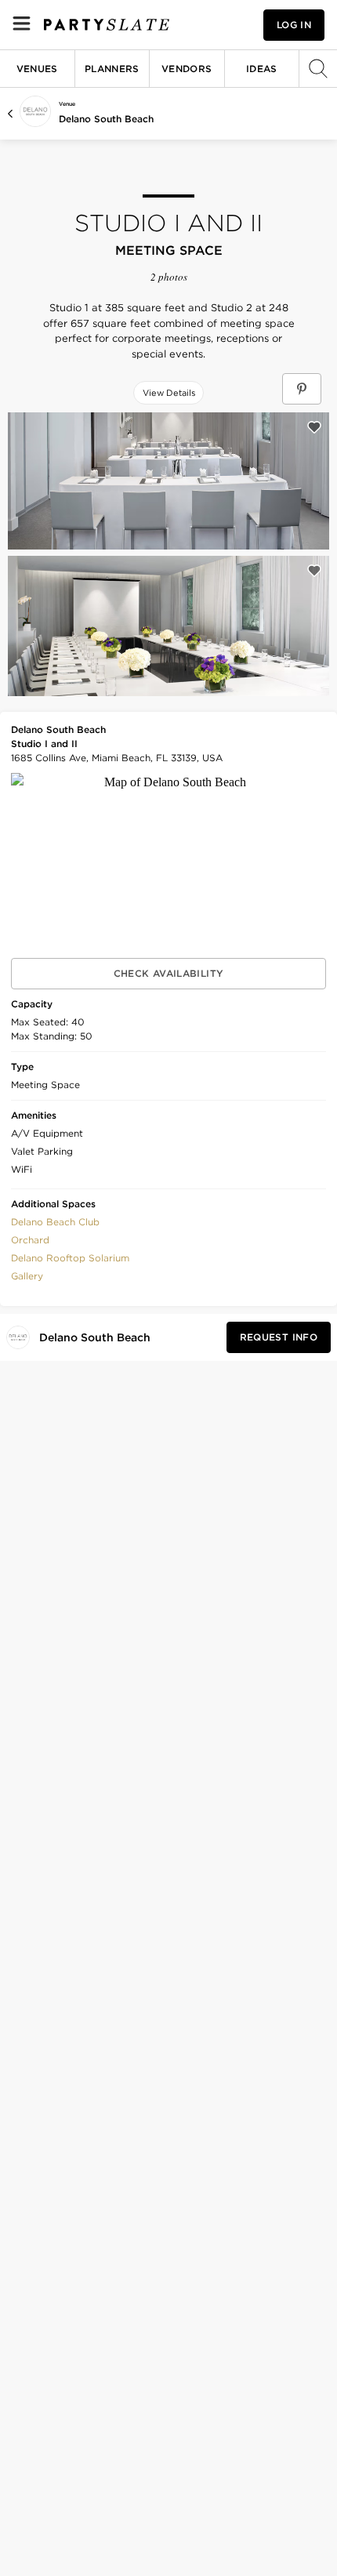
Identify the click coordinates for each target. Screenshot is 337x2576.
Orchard (30, 1240)
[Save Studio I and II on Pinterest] (302, 389)
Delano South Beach (106, 119)
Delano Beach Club (55, 1222)
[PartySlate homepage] (107, 25)
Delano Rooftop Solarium (70, 1258)
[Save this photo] (314, 427)
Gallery (27, 1276)
